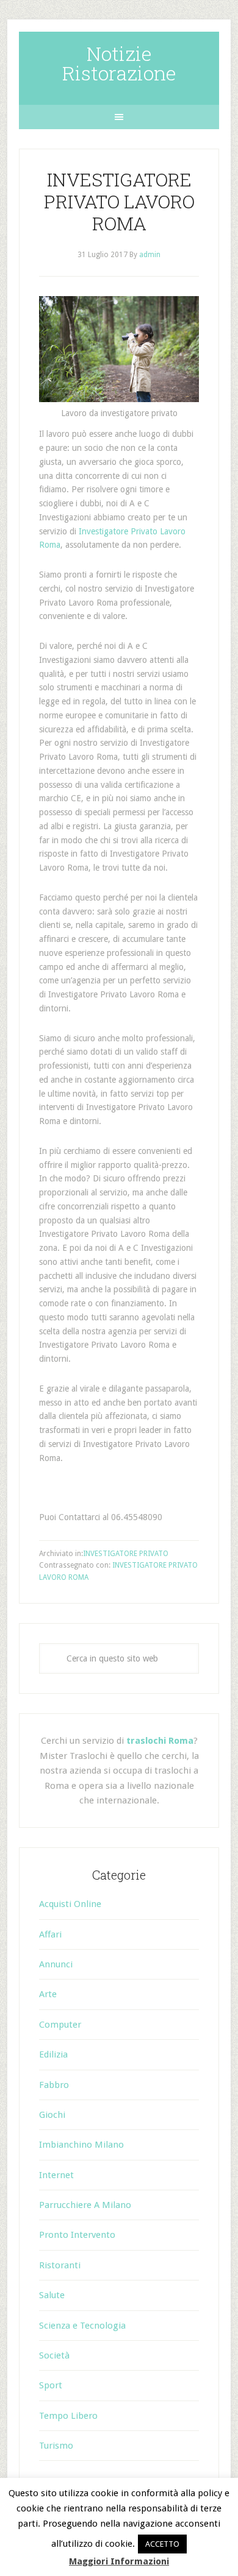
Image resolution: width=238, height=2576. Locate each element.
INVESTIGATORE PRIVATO (126, 1554)
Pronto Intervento (77, 2235)
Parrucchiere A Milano (85, 2205)
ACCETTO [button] (162, 2544)
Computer (60, 2025)
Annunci (56, 1964)
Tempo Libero (68, 2416)
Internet (56, 2175)
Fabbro (54, 2085)
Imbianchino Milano (81, 2145)
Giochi (52, 2115)
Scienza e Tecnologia (82, 2326)
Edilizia (53, 2054)
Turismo (56, 2446)
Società (54, 2355)
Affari (50, 1934)
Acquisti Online (70, 1904)
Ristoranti (60, 2265)
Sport (51, 2385)
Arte (48, 1994)
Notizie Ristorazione (119, 63)
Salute (52, 2295)
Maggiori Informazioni (119, 2561)
